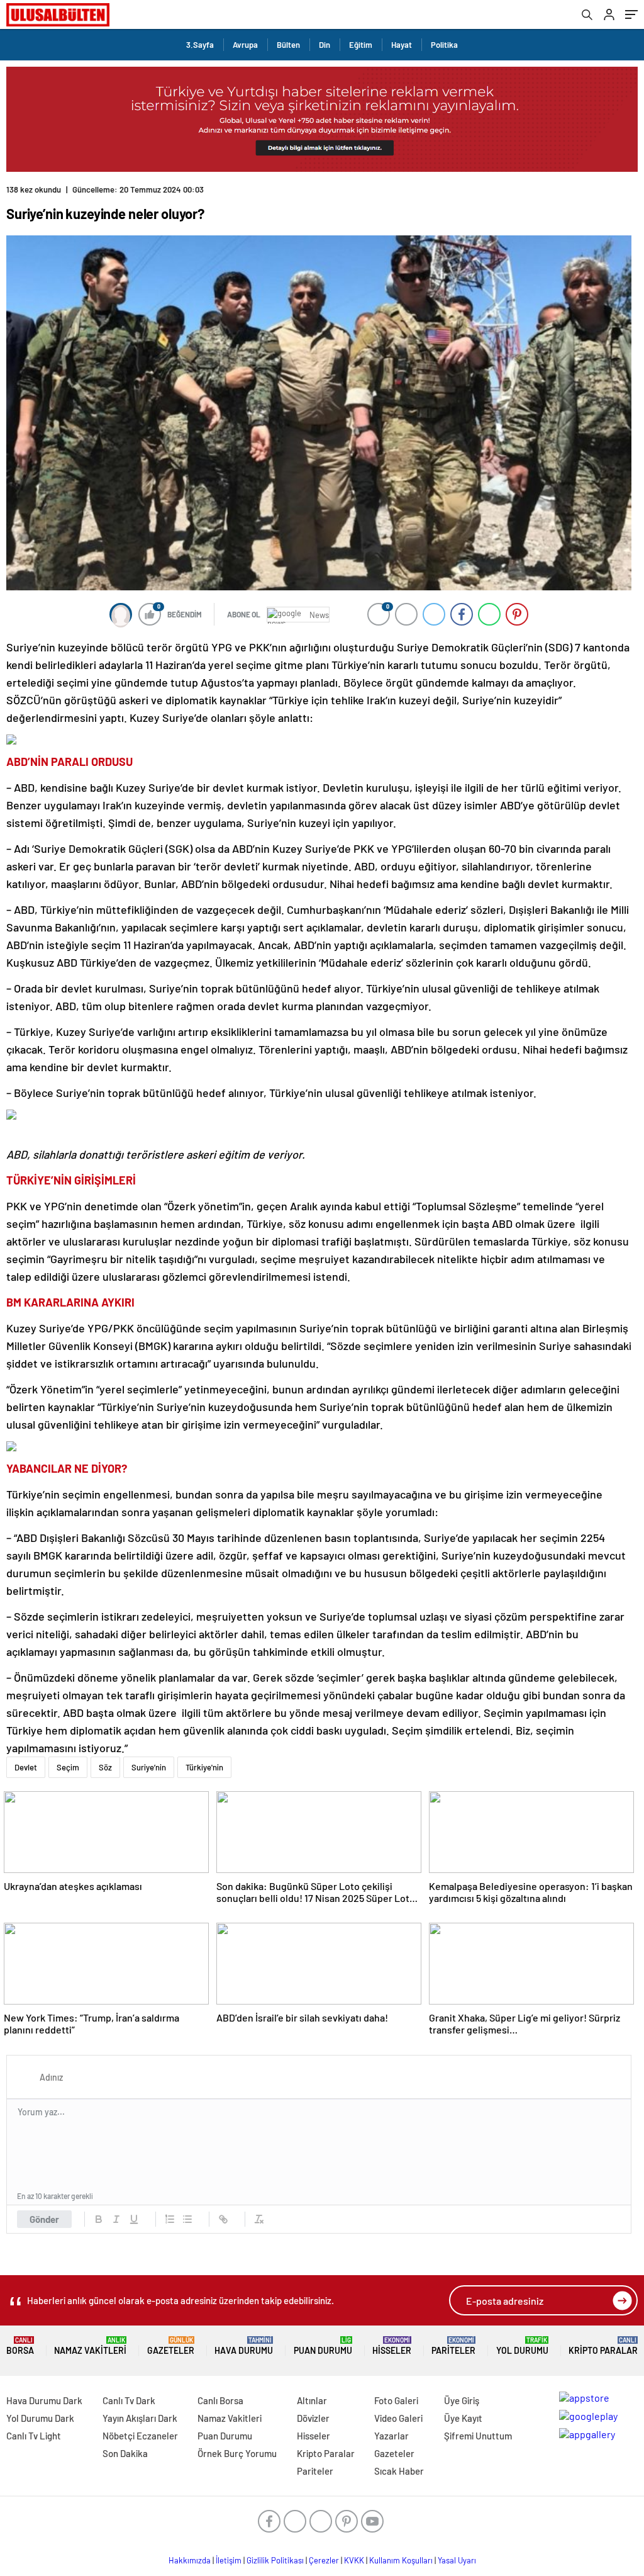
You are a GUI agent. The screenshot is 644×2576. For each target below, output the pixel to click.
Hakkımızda (190, 2560)
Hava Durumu (244, 2346)
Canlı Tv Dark (129, 2400)
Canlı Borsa (220, 2400)
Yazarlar (391, 2436)
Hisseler (392, 2346)
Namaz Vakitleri (90, 2346)
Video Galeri (398, 2418)
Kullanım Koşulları (401, 2560)
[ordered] (170, 2219)
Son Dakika (125, 2453)
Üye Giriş (462, 2400)
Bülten (288, 45)
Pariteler (453, 2346)
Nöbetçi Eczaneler (140, 2436)
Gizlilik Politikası (275, 2560)
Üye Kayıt (463, 2418)
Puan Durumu (323, 2346)
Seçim (68, 1767)
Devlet (26, 1767)
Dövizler (313, 2418)
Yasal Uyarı (457, 2560)
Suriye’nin (149, 1767)
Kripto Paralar (603, 2346)
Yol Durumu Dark (40, 2418)
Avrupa (245, 45)
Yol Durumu (522, 2346)
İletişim (229, 2560)
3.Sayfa (200, 45)
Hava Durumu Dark (44, 2400)
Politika (444, 45)
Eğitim (361, 45)
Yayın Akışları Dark (140, 2418)
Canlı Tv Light (34, 2436)
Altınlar (312, 2400)
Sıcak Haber (399, 2471)
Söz (105, 1767)
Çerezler (324, 2560)
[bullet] (187, 2219)
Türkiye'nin (204, 1767)
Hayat (402, 45)
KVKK (354, 2560)
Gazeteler (171, 2346)
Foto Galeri (396, 2400)
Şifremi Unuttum (478, 2436)
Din (325, 45)
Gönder (44, 2219)
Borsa (20, 2346)
